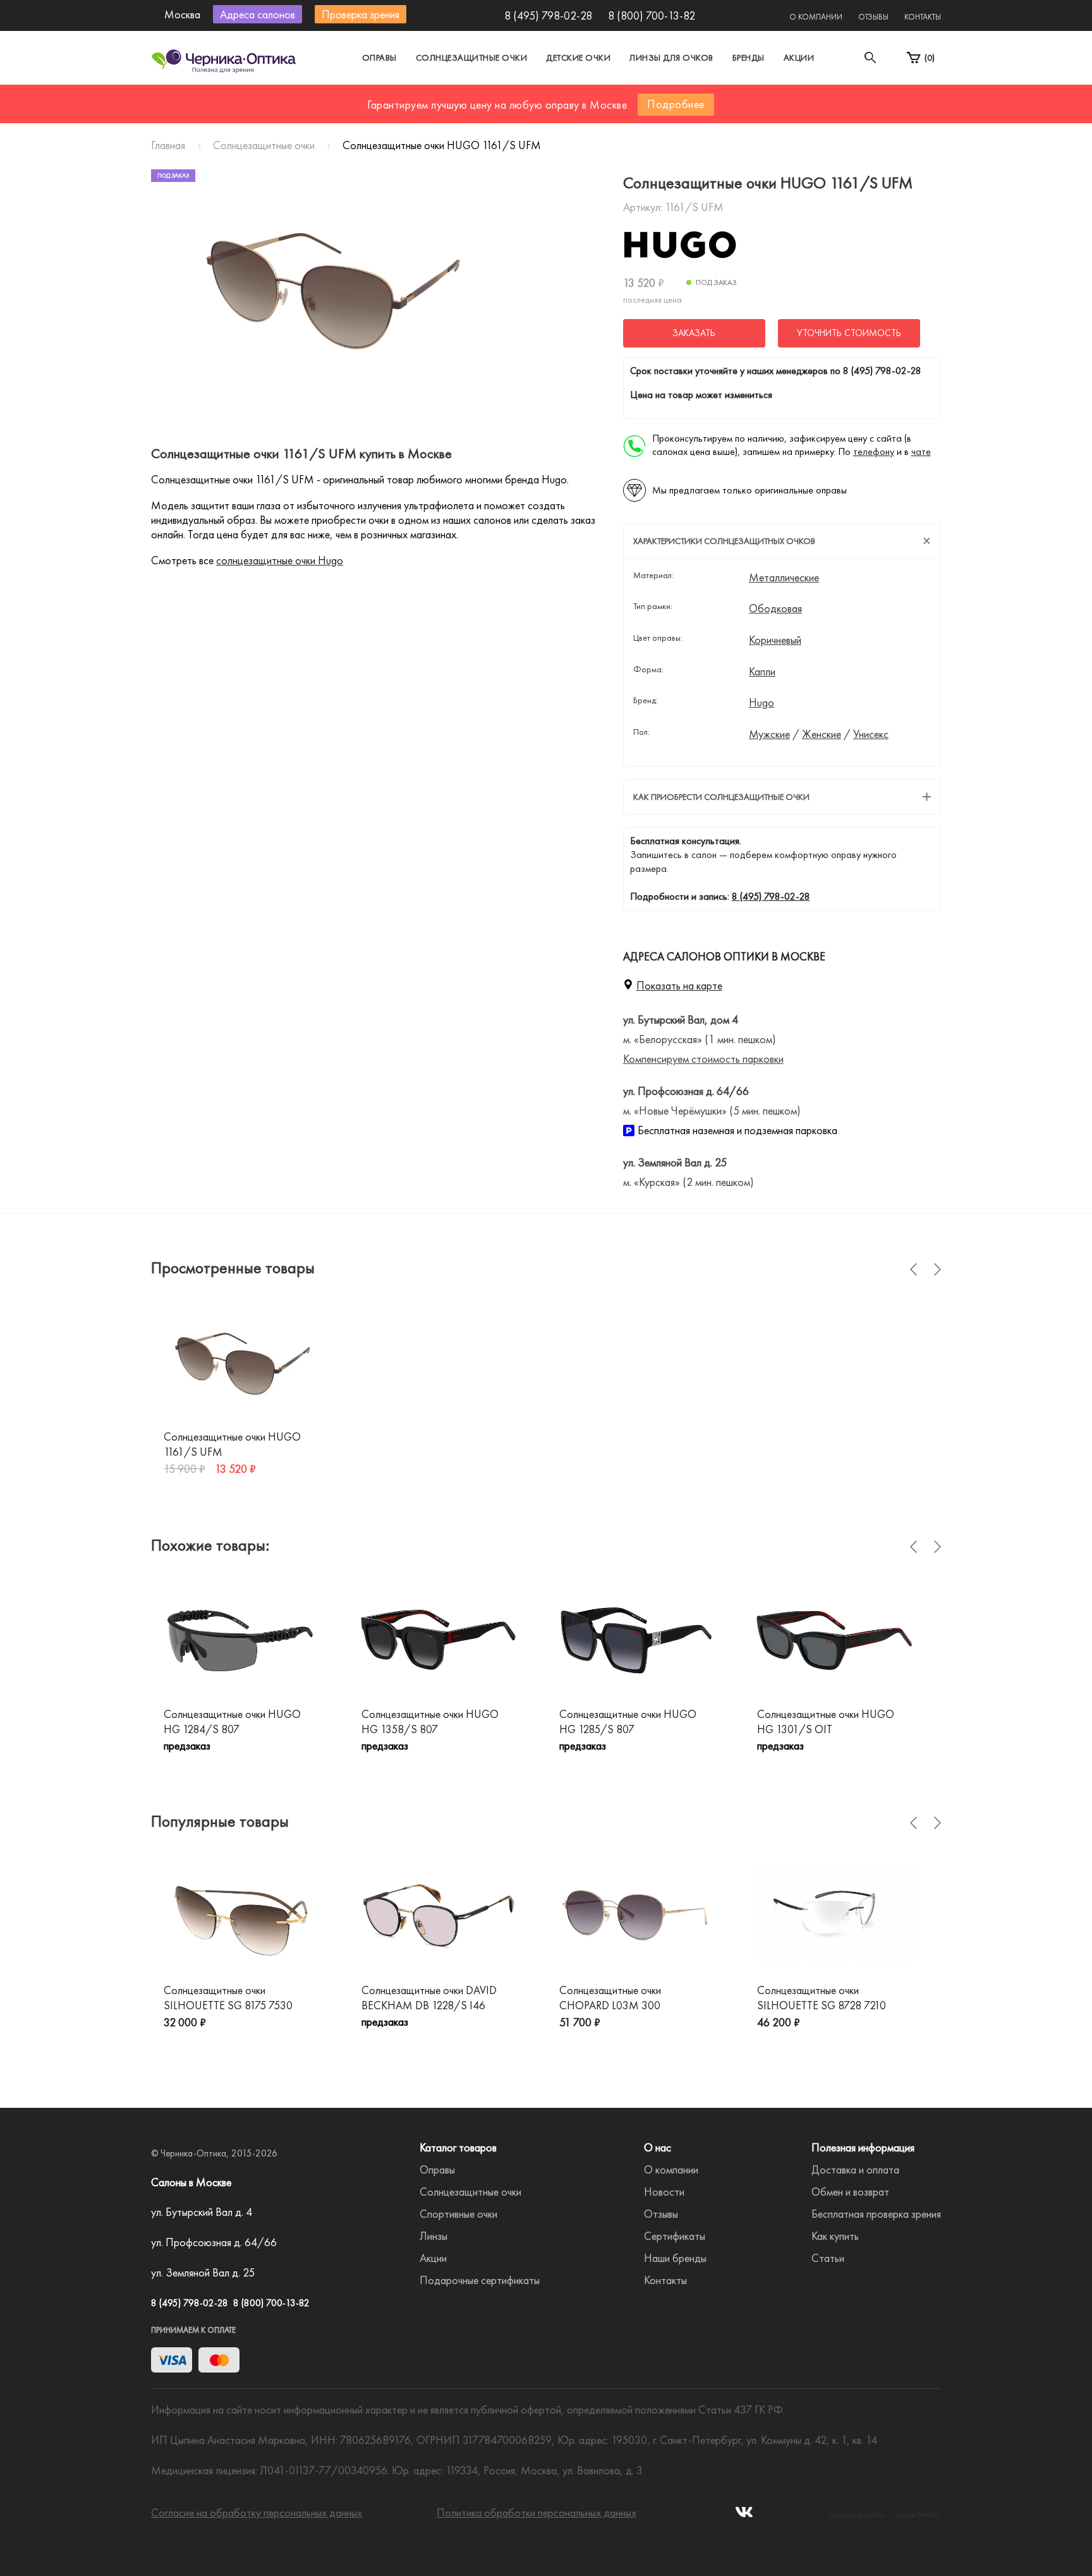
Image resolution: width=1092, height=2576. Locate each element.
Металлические (784, 577)
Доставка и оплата (855, 2169)
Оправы (379, 57)
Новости (664, 2192)
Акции (799, 57)
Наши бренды (675, 2258)
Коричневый (775, 640)
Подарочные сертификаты (480, 2280)
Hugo (761, 703)
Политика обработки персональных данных (537, 2513)
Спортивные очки (458, 2214)
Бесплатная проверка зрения (876, 2214)
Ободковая (775, 608)
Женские (822, 734)
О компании (816, 17)
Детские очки (578, 57)
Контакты (923, 17)
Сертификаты (675, 2236)
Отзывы (873, 17)
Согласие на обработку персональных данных (257, 2513)
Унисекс (871, 734)
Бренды (749, 57)
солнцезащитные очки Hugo (280, 560)
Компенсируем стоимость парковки (703, 1059)
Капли (762, 672)
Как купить (835, 2236)
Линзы (434, 2236)
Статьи (828, 2258)
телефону (874, 451)
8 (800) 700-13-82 (652, 15)
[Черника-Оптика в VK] (744, 2516)
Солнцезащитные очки (472, 57)
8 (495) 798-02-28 (548, 15)
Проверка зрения (361, 14)
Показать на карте (679, 985)
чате (921, 451)
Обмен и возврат (850, 2192)
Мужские (769, 734)
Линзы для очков (671, 57)
